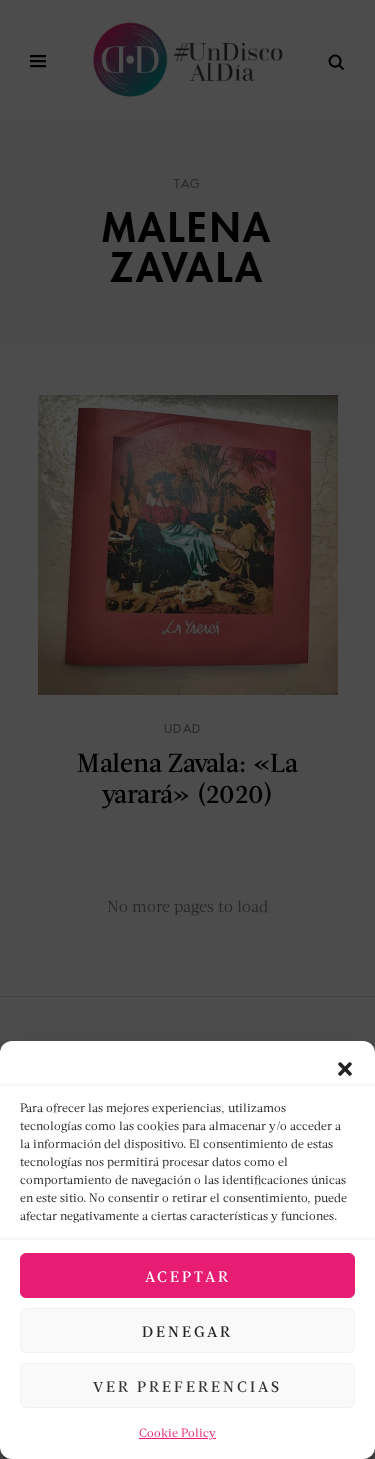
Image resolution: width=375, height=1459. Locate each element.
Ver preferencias (187, 1386)
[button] (345, 1066)
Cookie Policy (177, 1432)
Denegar (187, 1331)
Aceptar (188, 1276)
